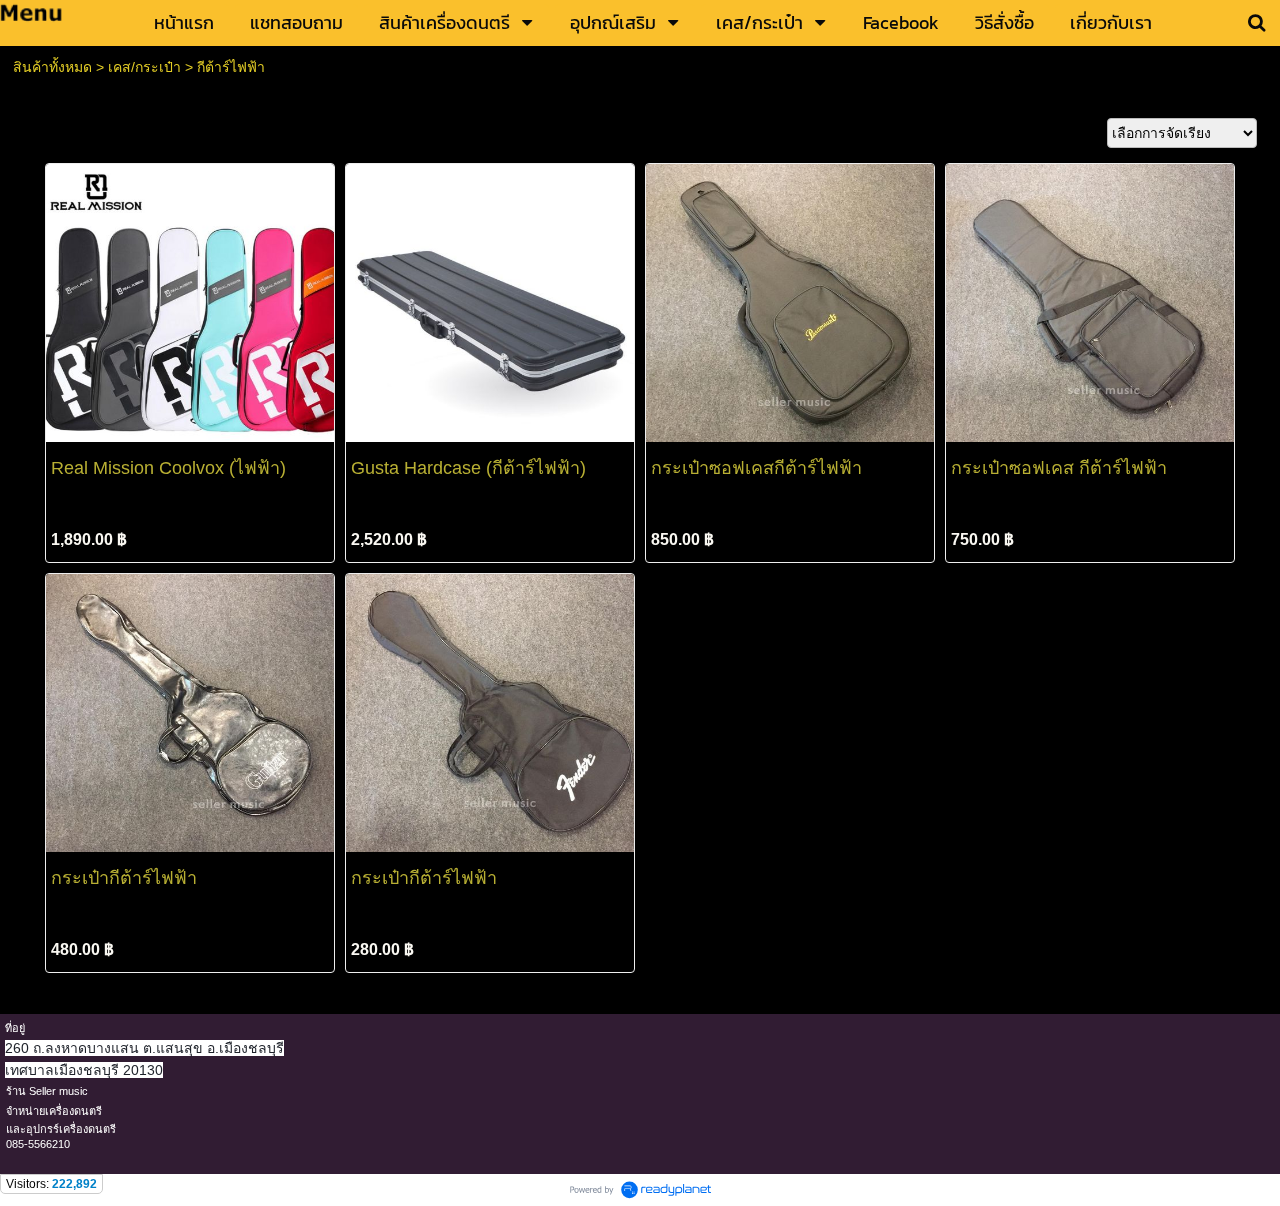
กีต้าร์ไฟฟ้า (231, 67)
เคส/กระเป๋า (144, 67)
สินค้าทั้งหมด (52, 67)
